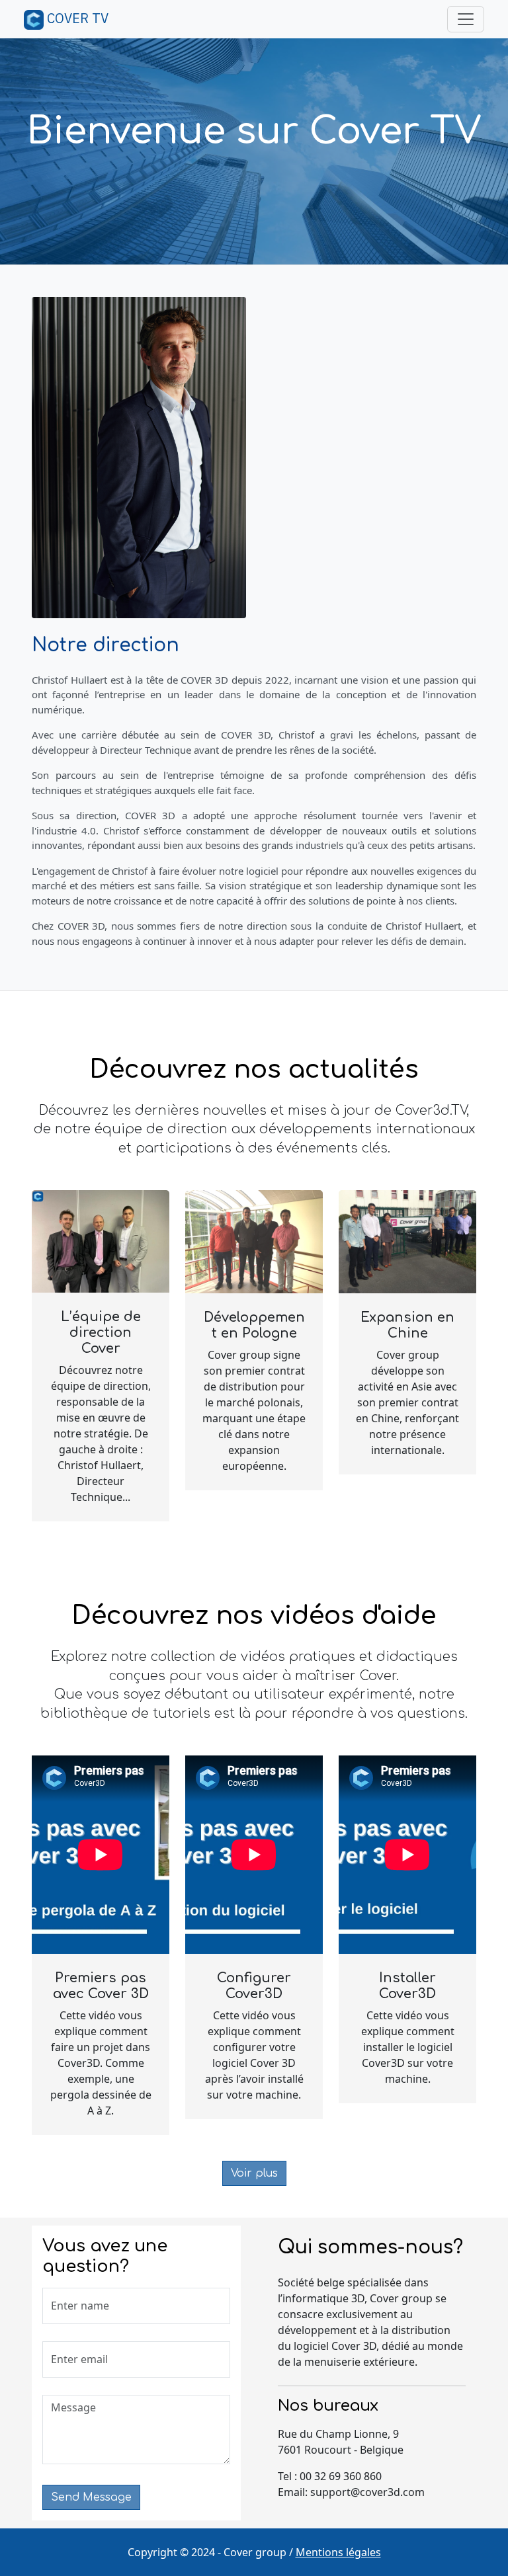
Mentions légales (338, 2552)
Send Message (91, 2497)
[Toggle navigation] (466, 19)
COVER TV (76, 18)
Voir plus (254, 2173)
